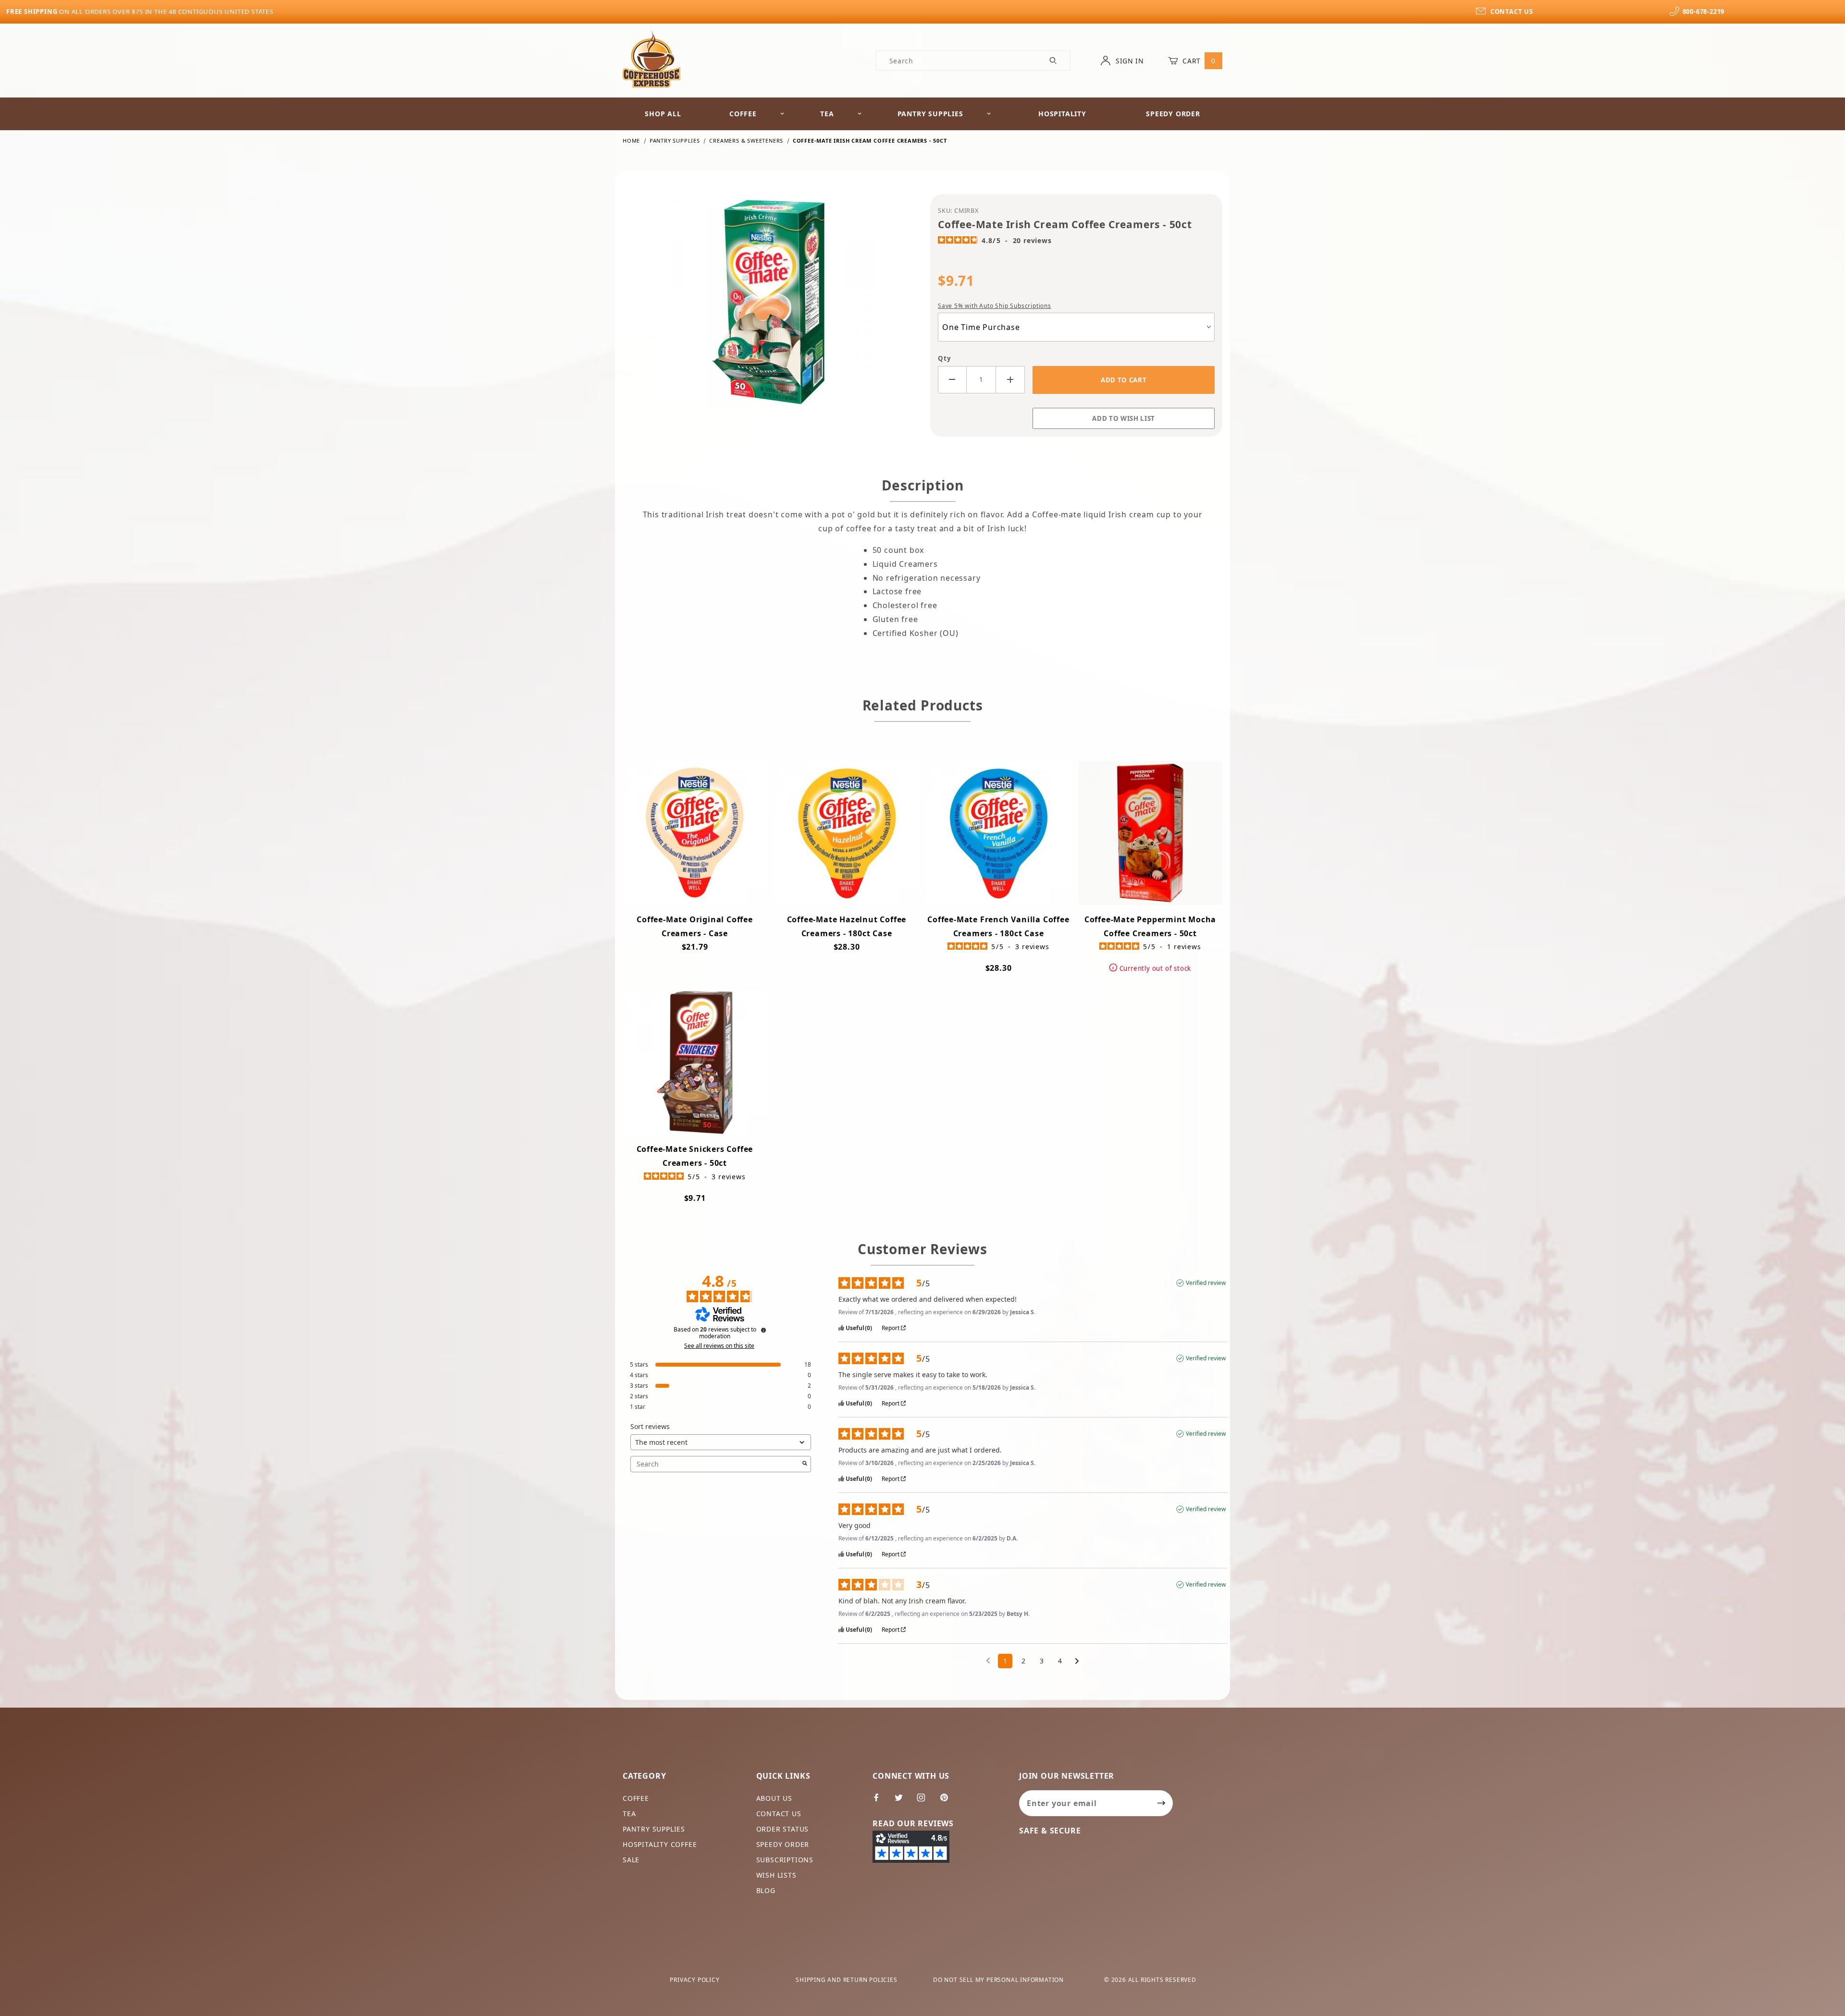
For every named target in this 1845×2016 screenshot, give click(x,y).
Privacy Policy (695, 1980)
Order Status (783, 1829)
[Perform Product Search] (1053, 61)
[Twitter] (903, 1801)
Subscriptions (785, 1860)
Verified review (1206, 1283)
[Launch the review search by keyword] (805, 1464)
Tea (827, 114)
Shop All (663, 114)
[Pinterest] (948, 1801)
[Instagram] (925, 1801)
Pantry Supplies (930, 114)
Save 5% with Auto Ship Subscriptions (995, 306)
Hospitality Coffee (660, 1844)
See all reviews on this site (719, 1346)
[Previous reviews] (988, 1660)
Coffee (743, 114)
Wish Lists (776, 1875)
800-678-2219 (1704, 12)
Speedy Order (1173, 114)
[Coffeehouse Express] (652, 58)
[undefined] (763, 1330)
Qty (944, 358)
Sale (631, 1860)
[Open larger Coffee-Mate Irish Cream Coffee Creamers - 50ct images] (769, 309)
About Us (774, 1798)
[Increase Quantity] (1010, 380)
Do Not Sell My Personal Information (998, 1980)
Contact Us (779, 1814)
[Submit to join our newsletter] (1162, 1803)
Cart (1198, 61)
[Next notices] (1077, 1662)
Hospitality (1062, 114)
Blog (766, 1890)
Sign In (1129, 61)
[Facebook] (880, 1801)
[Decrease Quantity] (952, 380)
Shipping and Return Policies (846, 1980)
